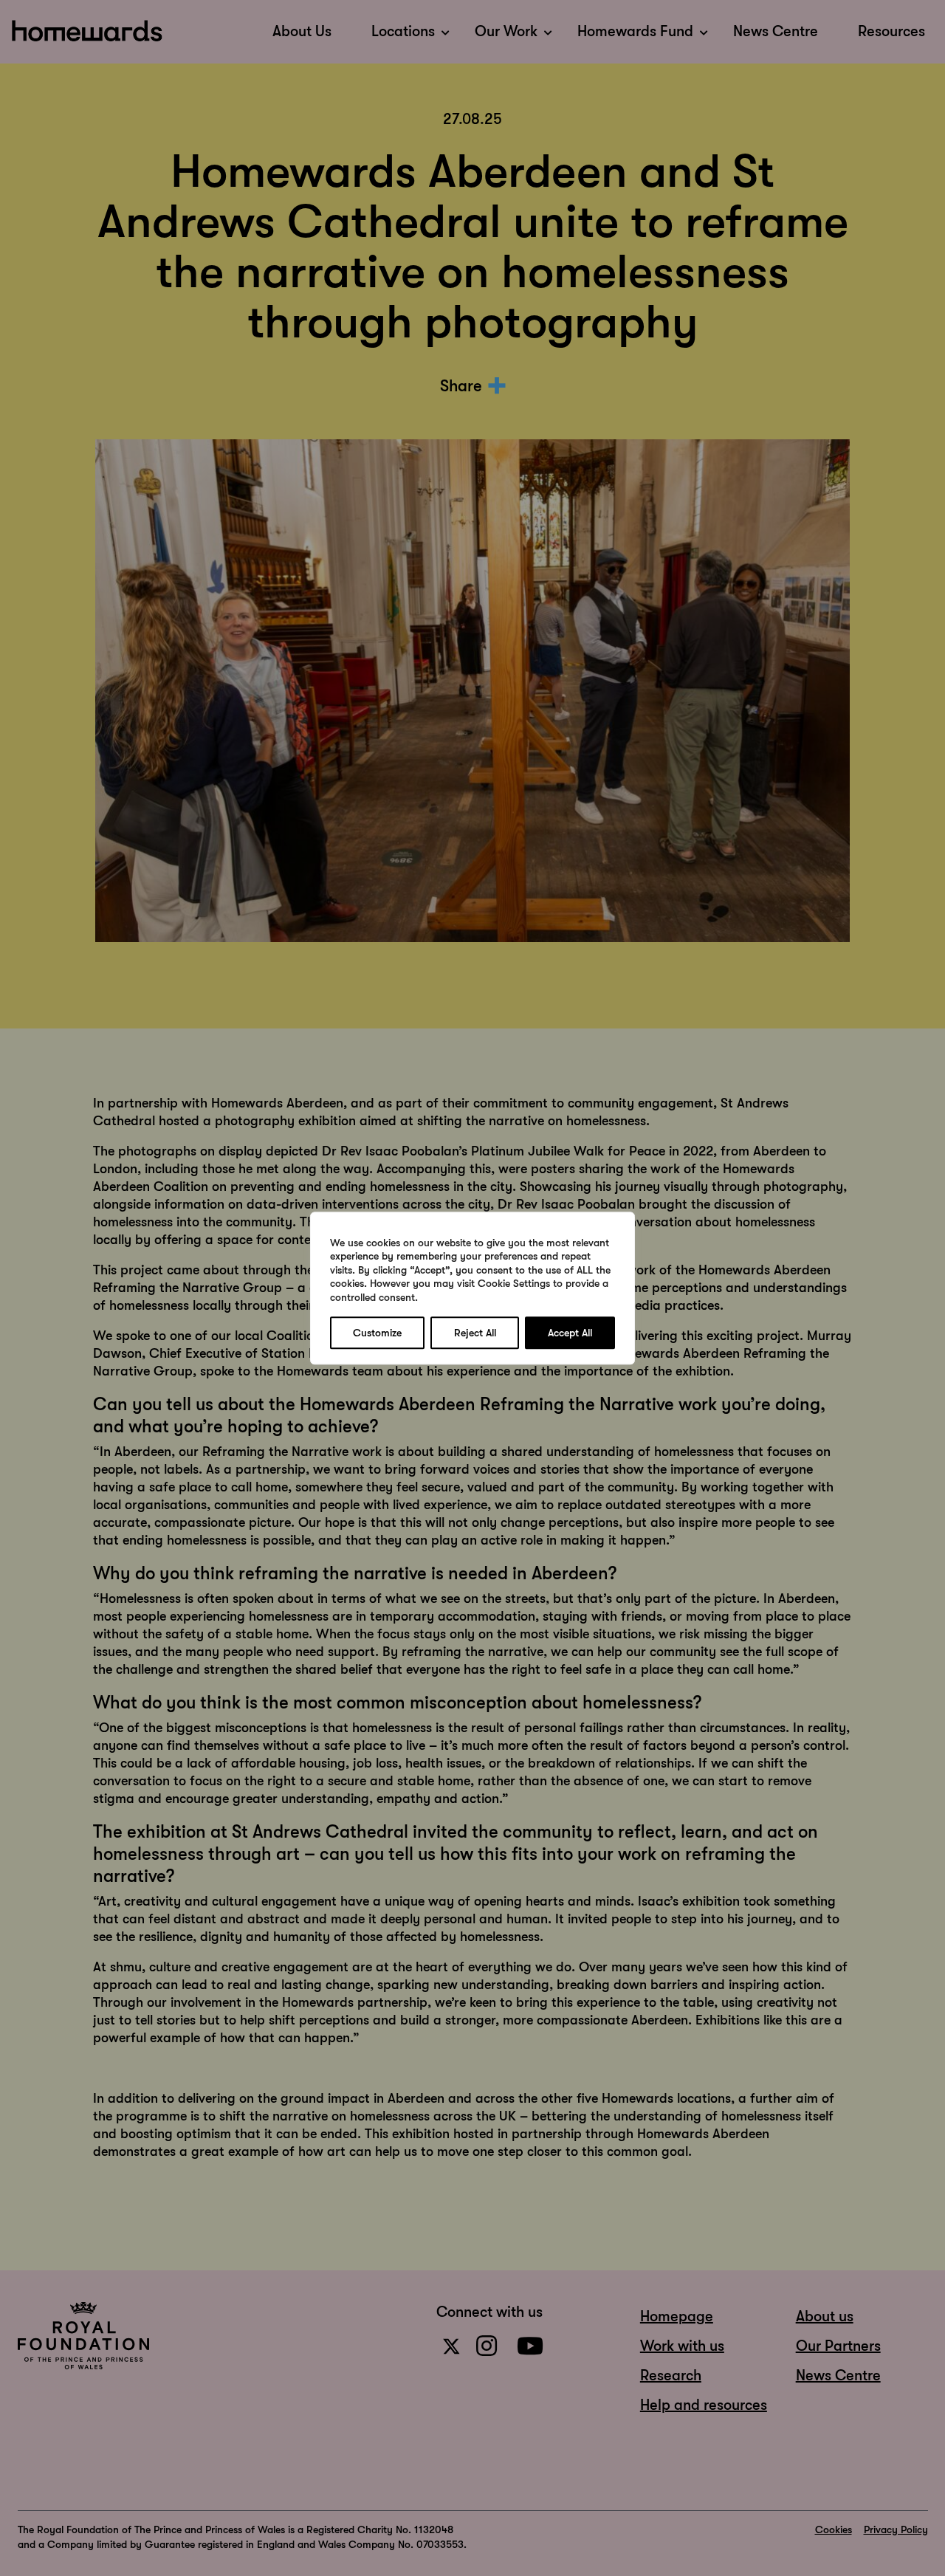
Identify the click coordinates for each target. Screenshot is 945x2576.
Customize (377, 1333)
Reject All (475, 1333)
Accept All (570, 1333)
